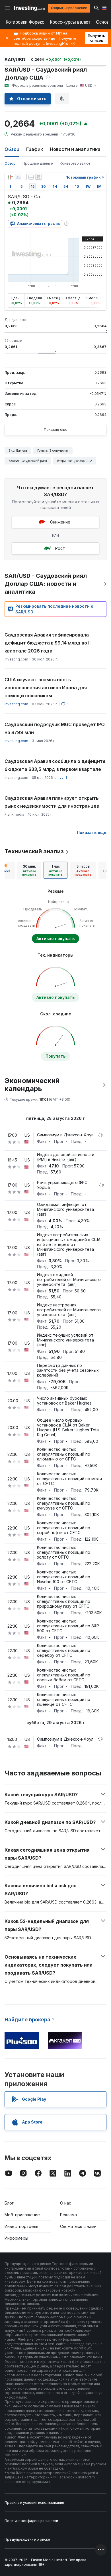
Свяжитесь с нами (78, 2226)
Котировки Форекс (25, 22)
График (35, 149)
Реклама (68, 2215)
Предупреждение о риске (27, 2539)
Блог (9, 2203)
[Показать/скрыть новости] (38, 177)
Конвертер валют (75, 163)
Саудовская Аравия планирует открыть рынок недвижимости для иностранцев (52, 802)
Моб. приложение (22, 2215)
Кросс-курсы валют (70, 22)
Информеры (16, 2238)
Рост (60, 548)
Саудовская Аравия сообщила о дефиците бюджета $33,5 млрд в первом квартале (55, 765)
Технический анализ (34, 851)
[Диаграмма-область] (18, 177)
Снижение (60, 522)
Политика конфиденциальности (31, 2521)
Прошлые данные (38, 163)
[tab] (29, 870)
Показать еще (56, 430)
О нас (66, 2203)
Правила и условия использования (34, 2503)
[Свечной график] (10, 177)
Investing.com (16, 704)
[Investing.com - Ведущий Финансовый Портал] (29, 8)
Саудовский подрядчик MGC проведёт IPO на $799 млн (55, 728)
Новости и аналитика (75, 149)
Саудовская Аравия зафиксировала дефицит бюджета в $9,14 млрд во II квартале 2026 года (48, 643)
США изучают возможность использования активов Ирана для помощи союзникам (46, 688)
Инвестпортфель (21, 2226)
